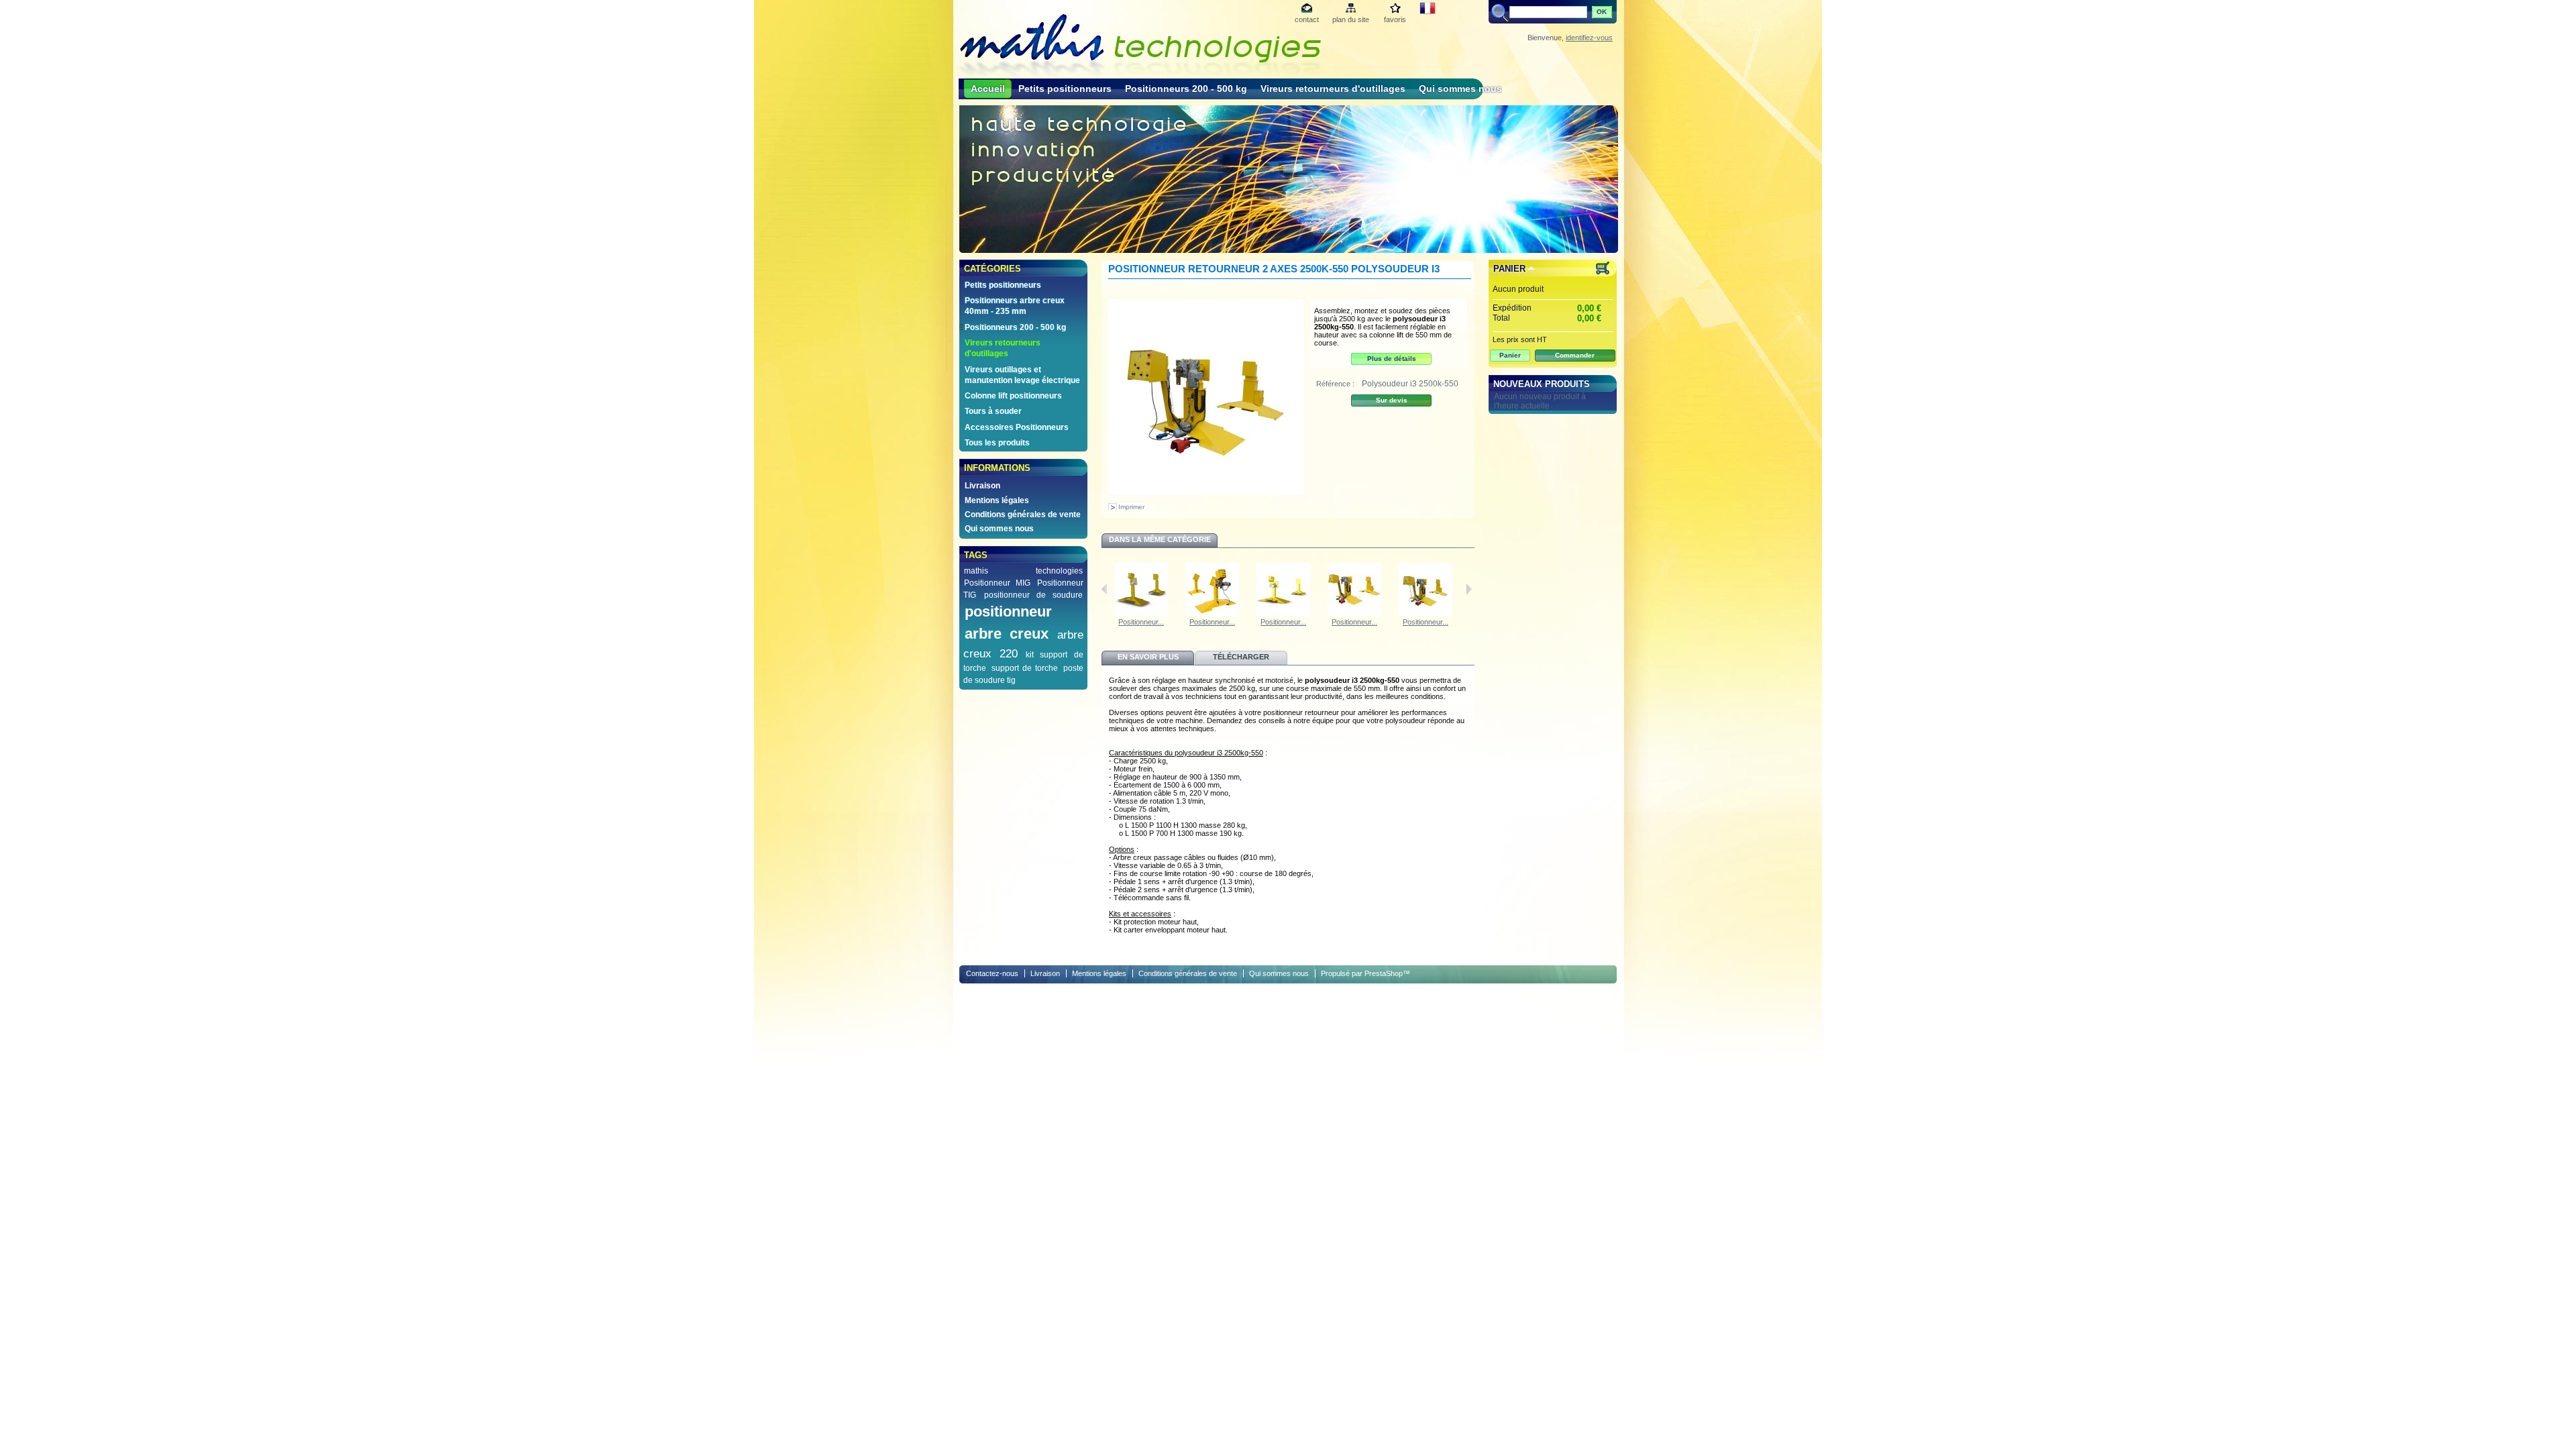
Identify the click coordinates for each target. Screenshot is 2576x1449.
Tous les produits (997, 443)
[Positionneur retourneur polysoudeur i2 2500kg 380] (1283, 614)
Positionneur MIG (997, 583)
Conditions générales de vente (1023, 515)
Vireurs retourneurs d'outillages (1333, 89)
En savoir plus (1148, 657)
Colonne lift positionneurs (1013, 396)
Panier (1509, 269)
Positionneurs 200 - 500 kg (1186, 89)
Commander (1575, 355)
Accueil (988, 89)
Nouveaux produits (1542, 384)
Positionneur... (1141, 622)
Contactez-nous (992, 973)
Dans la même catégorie (1160, 539)
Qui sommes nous (1460, 89)
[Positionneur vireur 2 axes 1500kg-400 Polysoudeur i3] (1354, 614)
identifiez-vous (1589, 38)
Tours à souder (993, 411)
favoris (1395, 19)
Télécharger (1241, 657)
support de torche (1025, 668)
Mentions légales (997, 500)
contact (1307, 19)
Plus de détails (1392, 359)
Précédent (1105, 589)
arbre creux (1007, 634)
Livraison (982, 486)
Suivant (1469, 589)
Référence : (1336, 384)
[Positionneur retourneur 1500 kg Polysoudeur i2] (1141, 614)
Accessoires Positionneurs (1017, 427)
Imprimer (1131, 507)
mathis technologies (1023, 571)
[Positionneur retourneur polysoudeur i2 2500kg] (1212, 614)
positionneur (1008, 611)
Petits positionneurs (1065, 89)
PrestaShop (1384, 973)
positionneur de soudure (1033, 595)
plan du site (1351, 19)
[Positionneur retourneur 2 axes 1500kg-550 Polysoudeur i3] (1426, 614)
